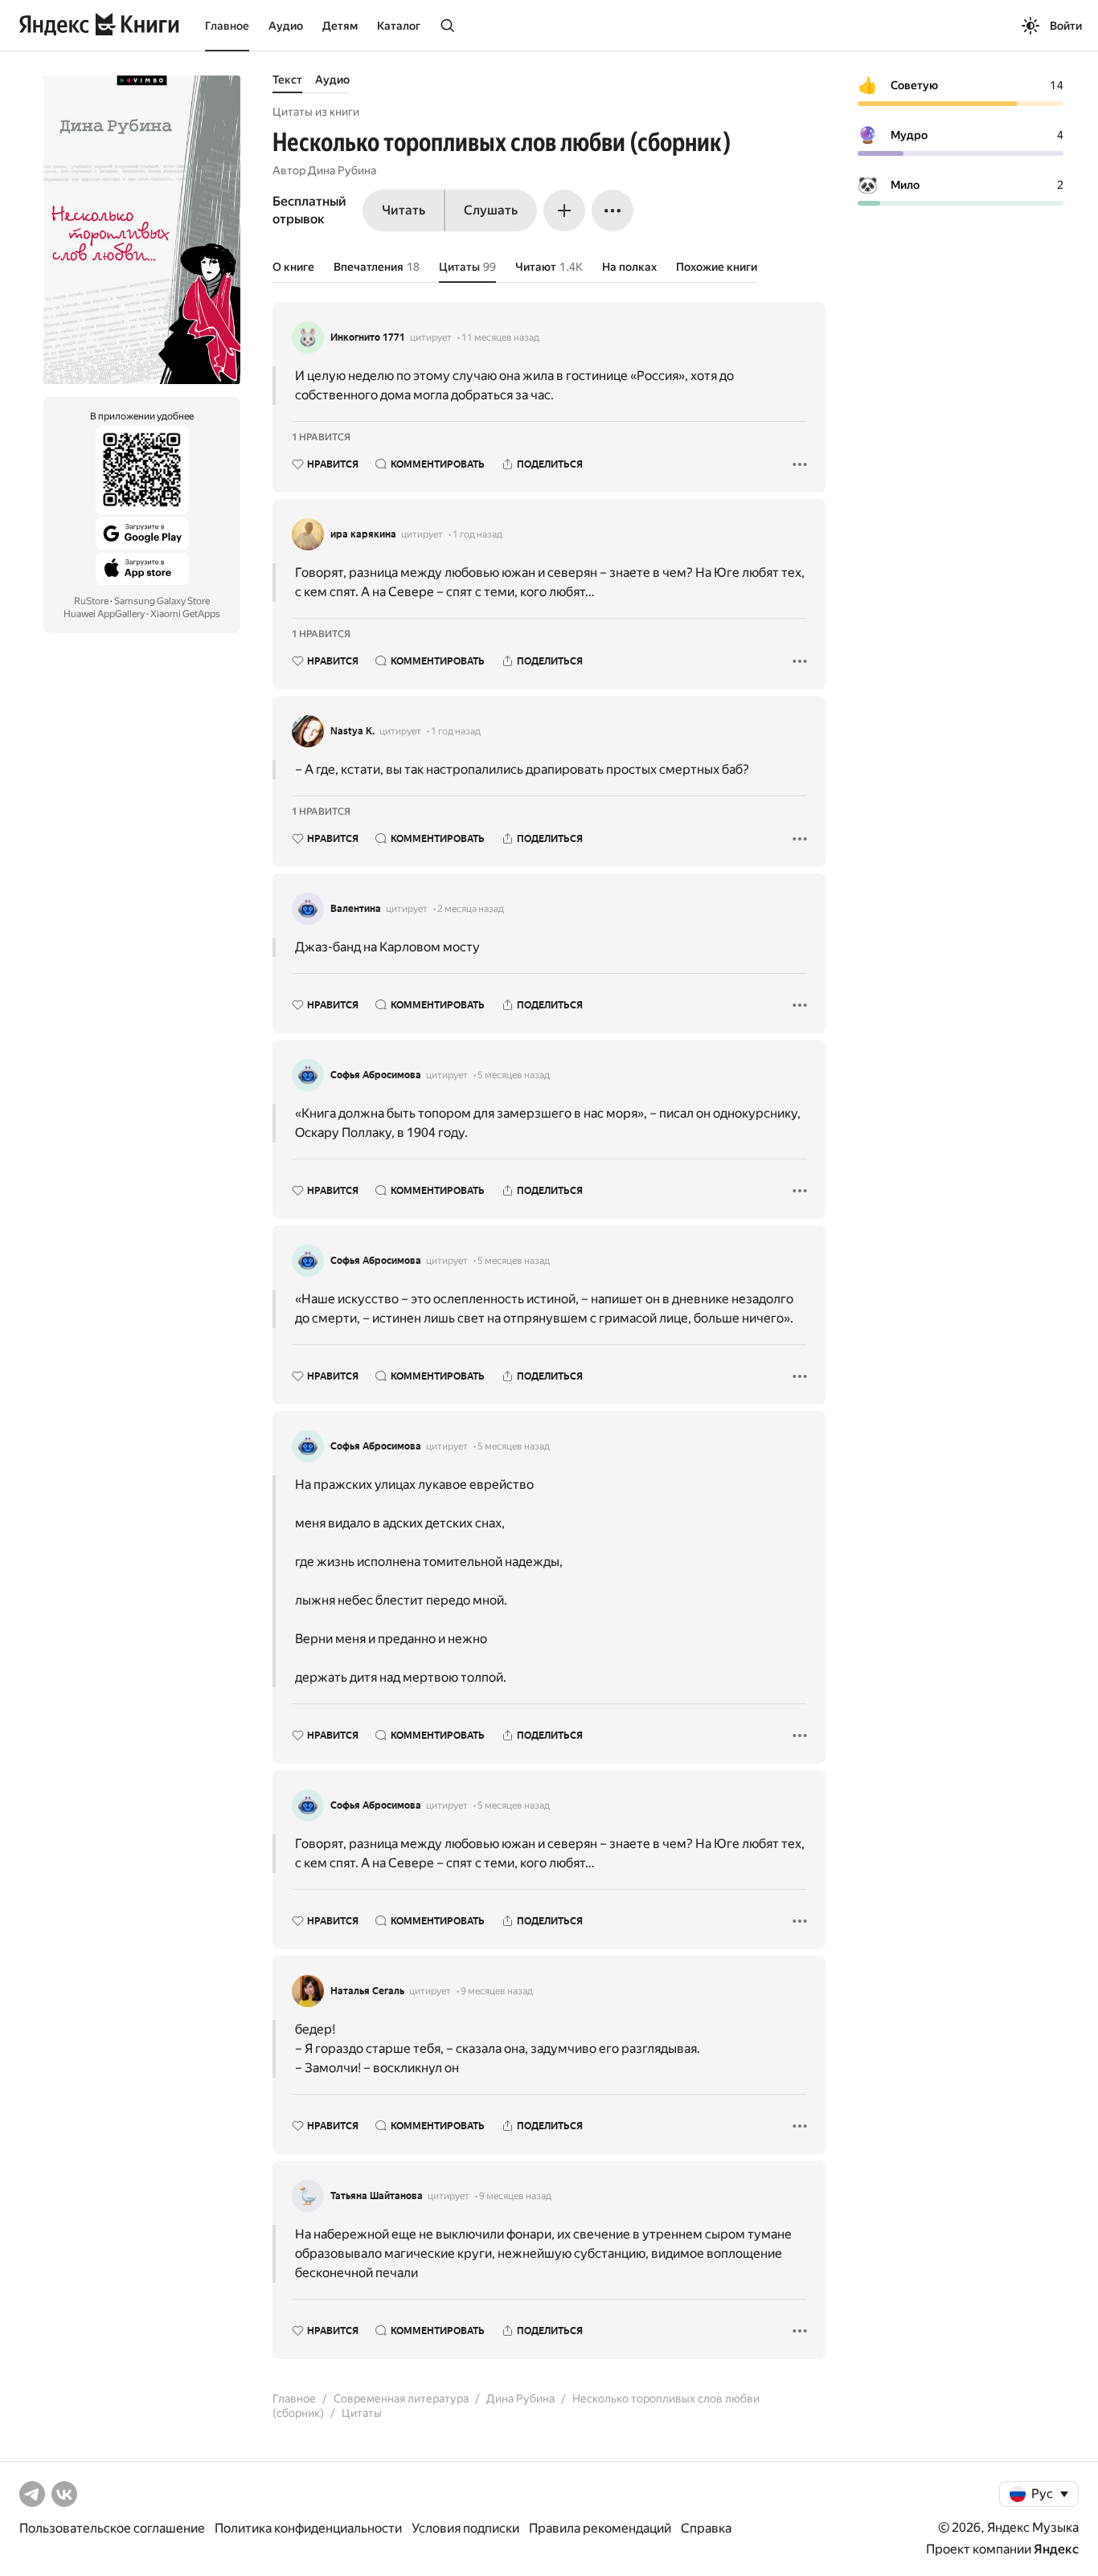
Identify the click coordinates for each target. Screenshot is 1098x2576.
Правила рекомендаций (600, 2528)
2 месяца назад (471, 909)
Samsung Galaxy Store (162, 601)
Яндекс (1056, 2549)
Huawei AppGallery (104, 614)
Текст (287, 80)
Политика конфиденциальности (308, 2528)
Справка (706, 2528)
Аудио (286, 26)
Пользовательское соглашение (112, 2528)
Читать (404, 210)
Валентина (356, 909)
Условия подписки (465, 2528)
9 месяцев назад (497, 1991)
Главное (227, 26)
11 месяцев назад (500, 337)
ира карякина (363, 534)
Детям (340, 26)
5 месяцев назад (514, 1075)
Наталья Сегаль (367, 1991)
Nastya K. (352, 731)
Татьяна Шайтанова (377, 2196)
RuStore (91, 601)
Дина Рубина (342, 170)
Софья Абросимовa (376, 1075)
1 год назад (477, 534)
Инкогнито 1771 (368, 337)
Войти (1066, 26)
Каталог (399, 26)
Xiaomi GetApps (185, 614)
